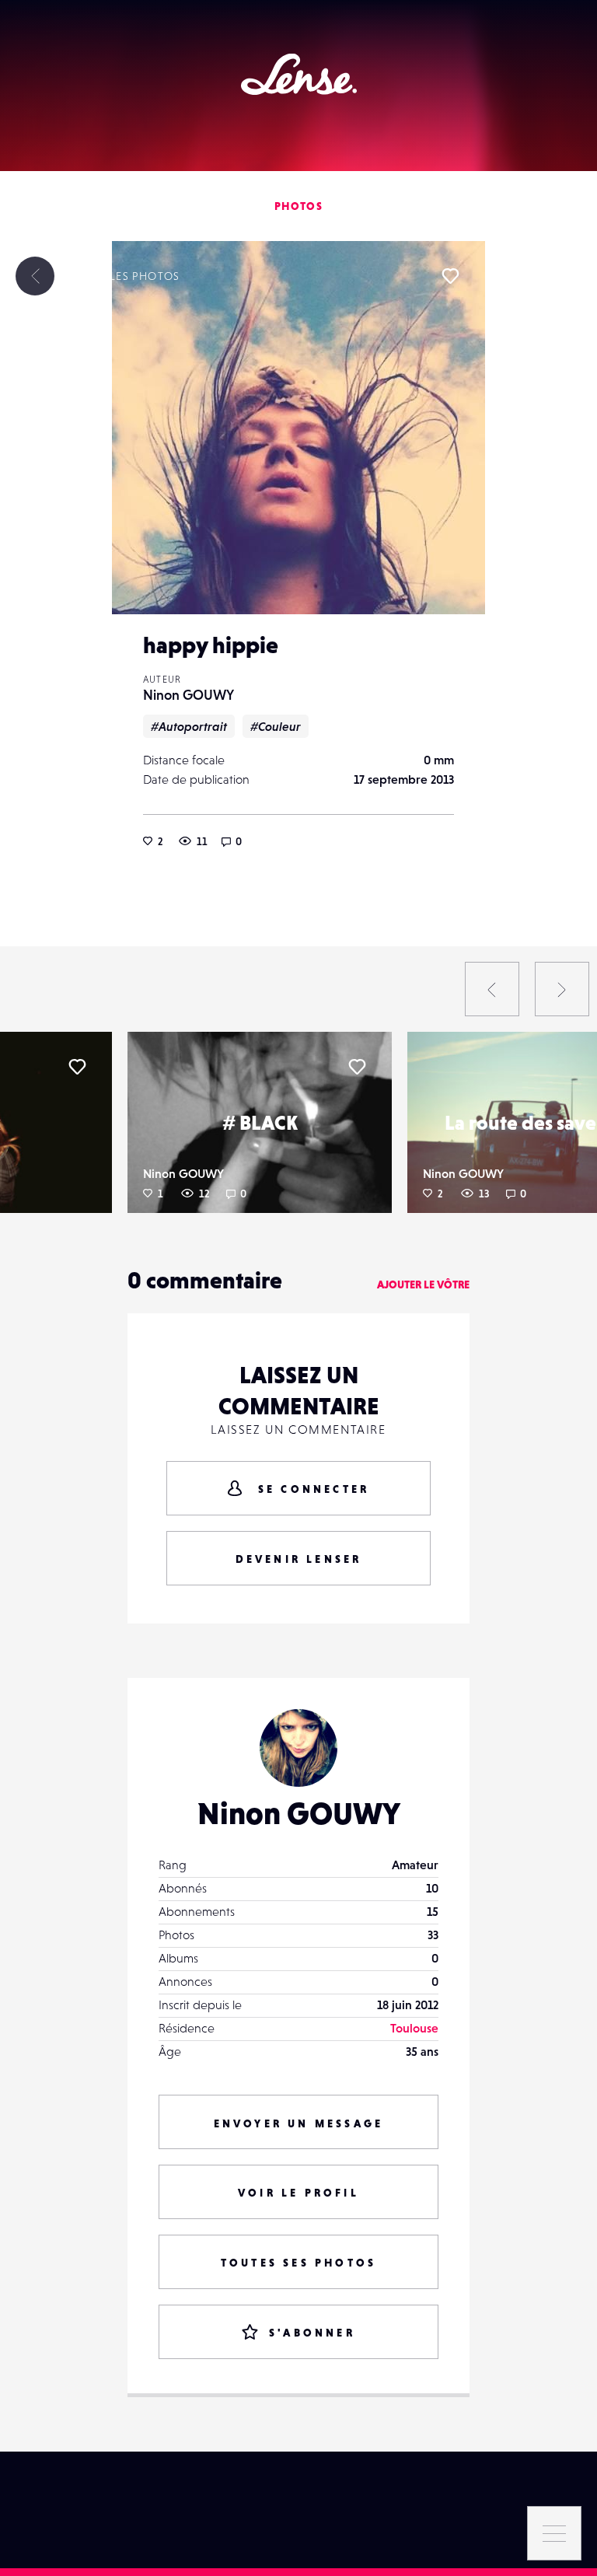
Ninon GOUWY (189, 695)
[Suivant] (562, 989)
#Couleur (276, 726)
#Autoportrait (189, 726)
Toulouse (414, 2028)
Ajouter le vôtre (423, 1285)
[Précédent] (492, 989)
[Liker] (450, 276)
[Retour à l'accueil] (299, 74)
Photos (298, 206)
